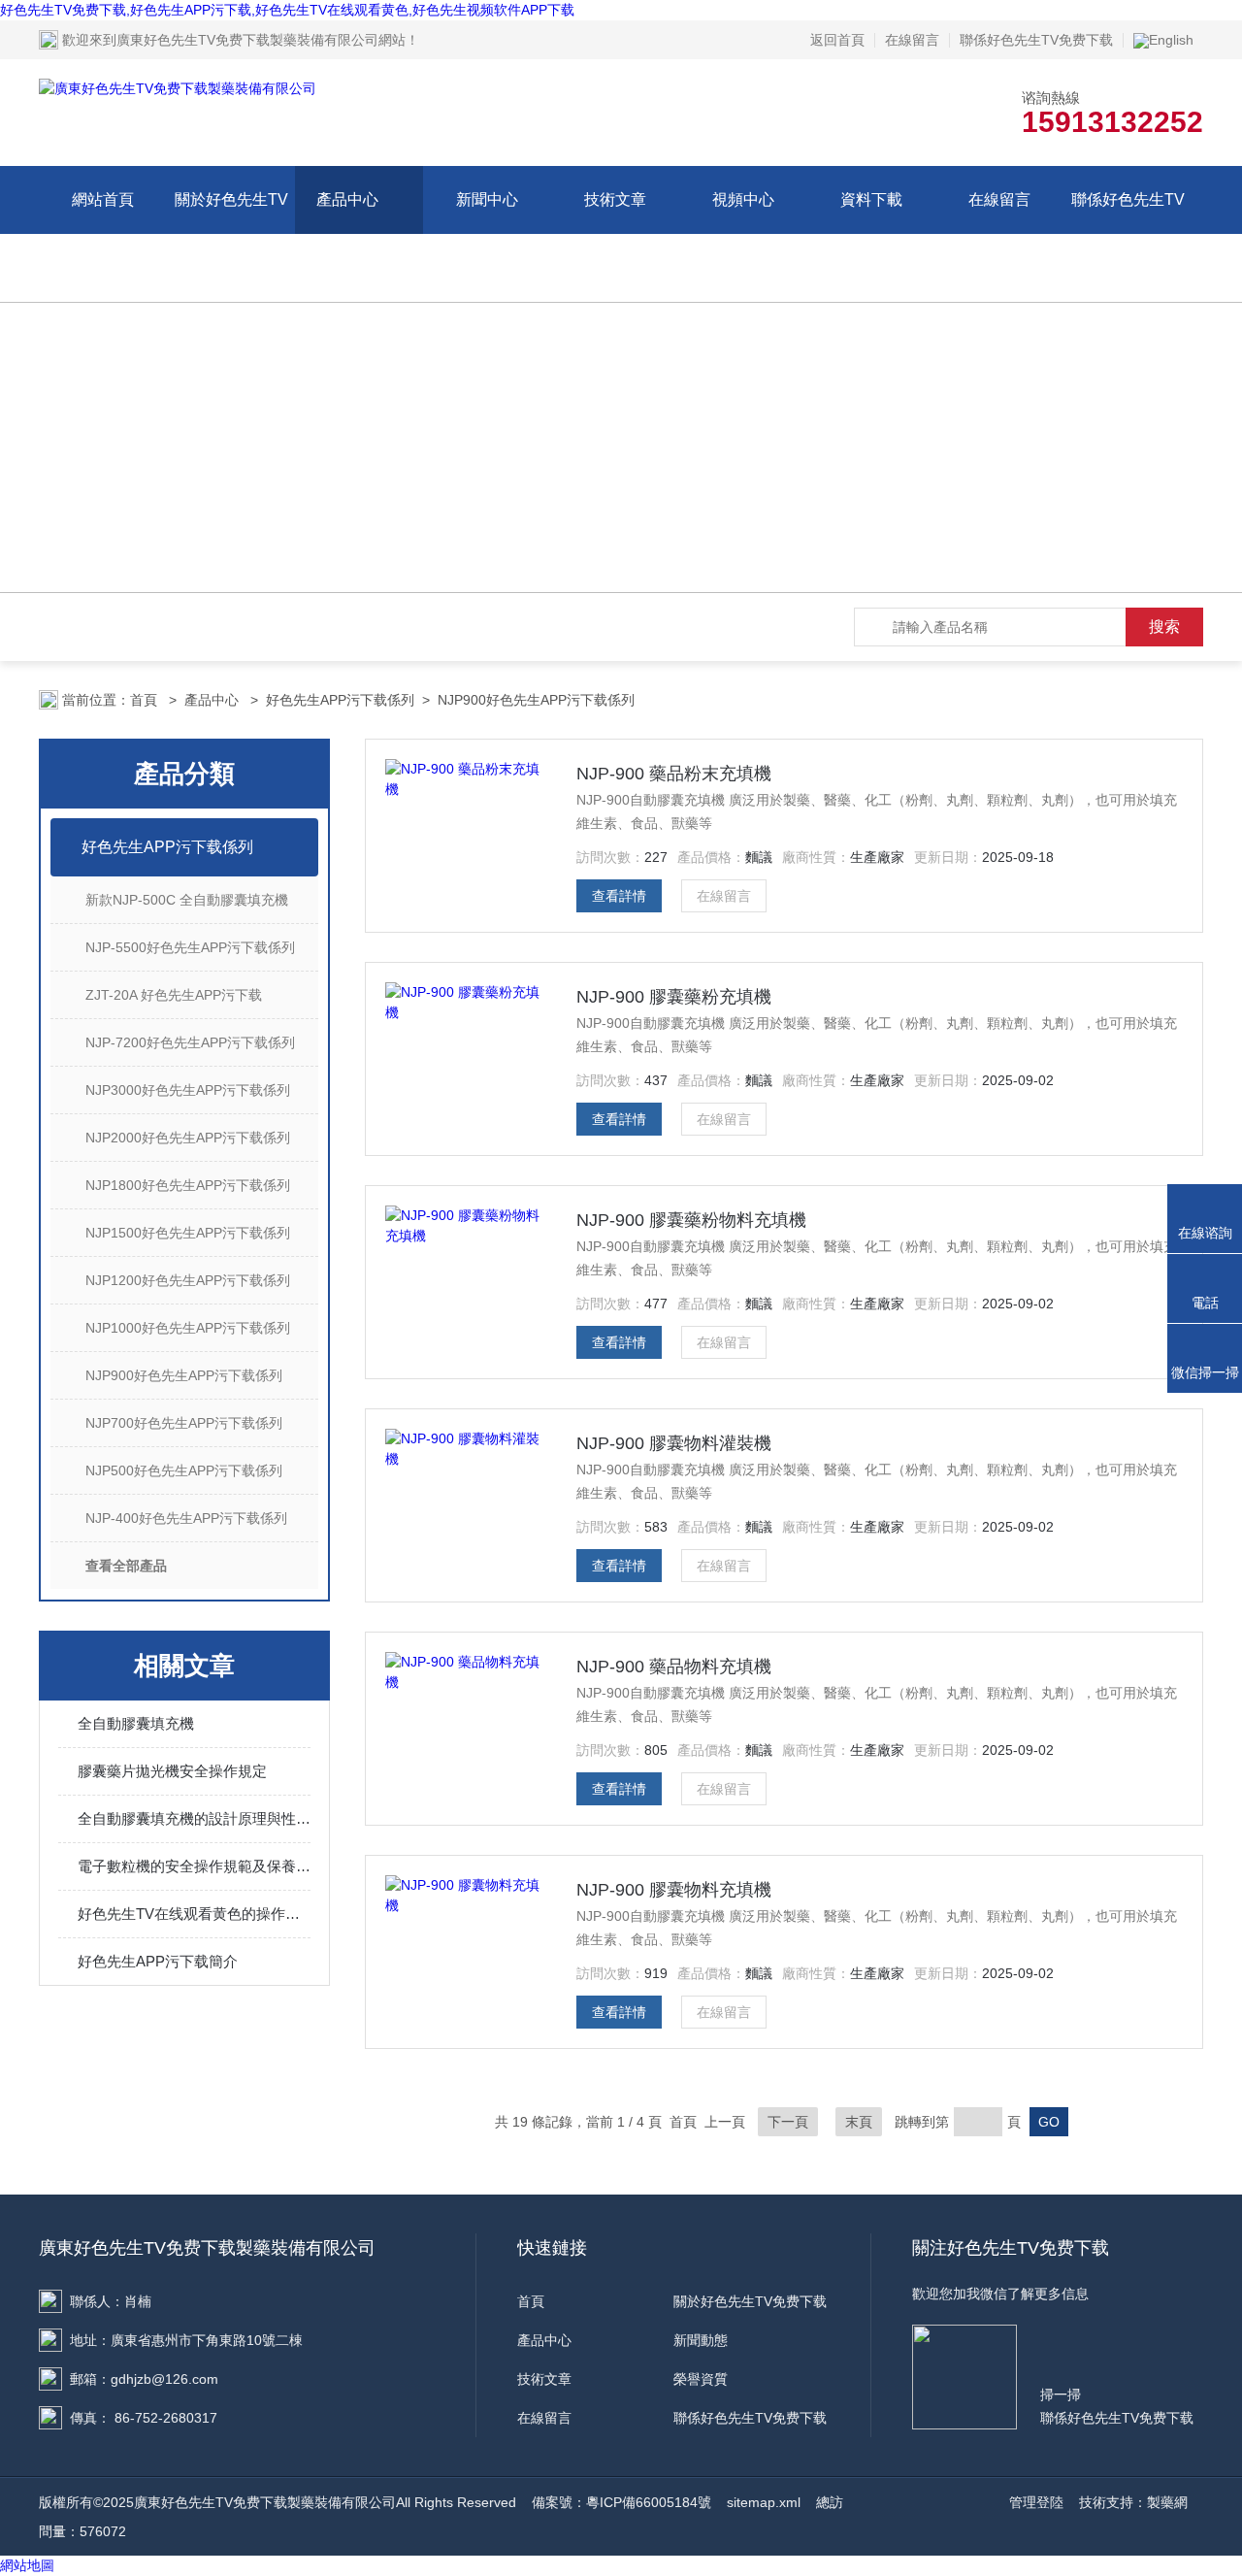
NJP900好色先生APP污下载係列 (536, 700)
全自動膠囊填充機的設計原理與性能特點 (194, 1818)
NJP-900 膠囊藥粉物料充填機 (691, 1220)
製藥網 (1167, 2502)
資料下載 (871, 199)
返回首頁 (837, 40)
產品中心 (347, 199)
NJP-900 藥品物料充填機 (674, 1667)
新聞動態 (701, 2340)
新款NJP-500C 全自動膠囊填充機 (187, 900)
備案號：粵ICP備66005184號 (621, 2502)
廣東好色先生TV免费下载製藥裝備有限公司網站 (261, 40)
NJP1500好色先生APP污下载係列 (188, 1233)
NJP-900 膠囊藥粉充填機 (674, 997)
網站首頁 (103, 199)
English (1171, 40)
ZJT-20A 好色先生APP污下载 (174, 995)
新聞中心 (487, 199)
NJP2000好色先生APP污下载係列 (188, 1138)
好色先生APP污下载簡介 (158, 1961)
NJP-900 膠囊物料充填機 (674, 1890)
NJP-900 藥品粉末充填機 (674, 774)
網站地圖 (27, 2565)
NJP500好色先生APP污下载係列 (184, 1470)
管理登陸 (1036, 2502)
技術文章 (615, 199)
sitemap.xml (764, 2502)
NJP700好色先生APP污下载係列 (184, 1423)
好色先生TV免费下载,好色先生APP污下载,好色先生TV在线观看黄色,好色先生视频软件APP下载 (287, 10)
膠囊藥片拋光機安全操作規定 (172, 1771)
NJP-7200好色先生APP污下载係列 (190, 1042)
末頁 (859, 2122)
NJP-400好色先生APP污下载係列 (186, 1518)
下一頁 (788, 2122)
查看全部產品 (126, 1566)
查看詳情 (619, 896)
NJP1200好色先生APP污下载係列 (188, 1280)
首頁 (146, 700)
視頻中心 (743, 199)
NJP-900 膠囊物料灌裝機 (674, 1443)
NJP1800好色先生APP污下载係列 (188, 1185)
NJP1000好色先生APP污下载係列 (188, 1328)
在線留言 (912, 40)
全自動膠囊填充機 (136, 1723)
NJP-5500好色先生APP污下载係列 (190, 947)
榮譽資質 (701, 2379)
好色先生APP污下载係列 (340, 700)
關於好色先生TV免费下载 (231, 233)
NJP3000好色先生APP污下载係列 (188, 1090)
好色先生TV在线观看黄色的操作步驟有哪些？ (194, 1914)
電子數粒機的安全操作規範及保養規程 (194, 1866)
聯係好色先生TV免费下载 (1036, 40)
